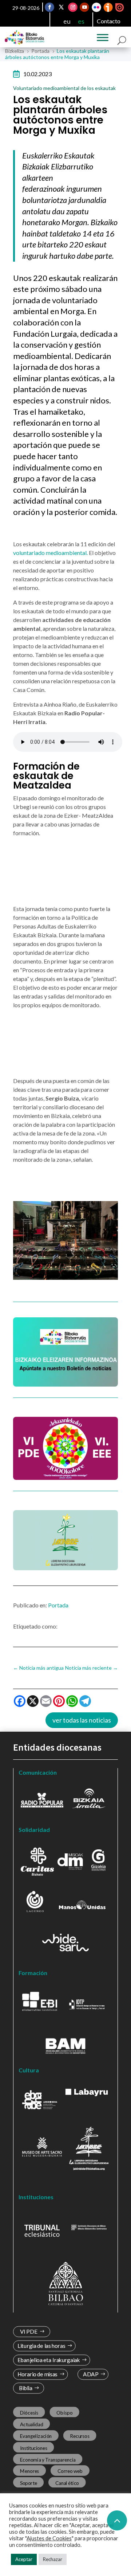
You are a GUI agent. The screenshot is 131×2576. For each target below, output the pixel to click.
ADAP (91, 2374)
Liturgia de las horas (41, 2346)
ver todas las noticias (82, 1720)
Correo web (70, 2471)
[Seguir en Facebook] (50, 7)
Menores (30, 2471)
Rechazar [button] (53, 2559)
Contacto (109, 21)
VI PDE (29, 2332)
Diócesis (29, 2413)
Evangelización (36, 2436)
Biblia (26, 2388)
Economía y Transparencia (48, 2459)
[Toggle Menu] (103, 38)
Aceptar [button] (24, 2559)
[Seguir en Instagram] (73, 7)
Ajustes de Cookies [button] (49, 2538)
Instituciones (34, 2448)
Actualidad (32, 2424)
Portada (58, 1605)
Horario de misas (38, 2374)
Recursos (80, 2436)
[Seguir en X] (61, 7)
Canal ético (67, 2483)
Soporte (29, 2483)
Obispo (64, 2413)
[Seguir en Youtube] (85, 7)
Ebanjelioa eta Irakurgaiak (49, 2360)
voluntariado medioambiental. (50, 553)
